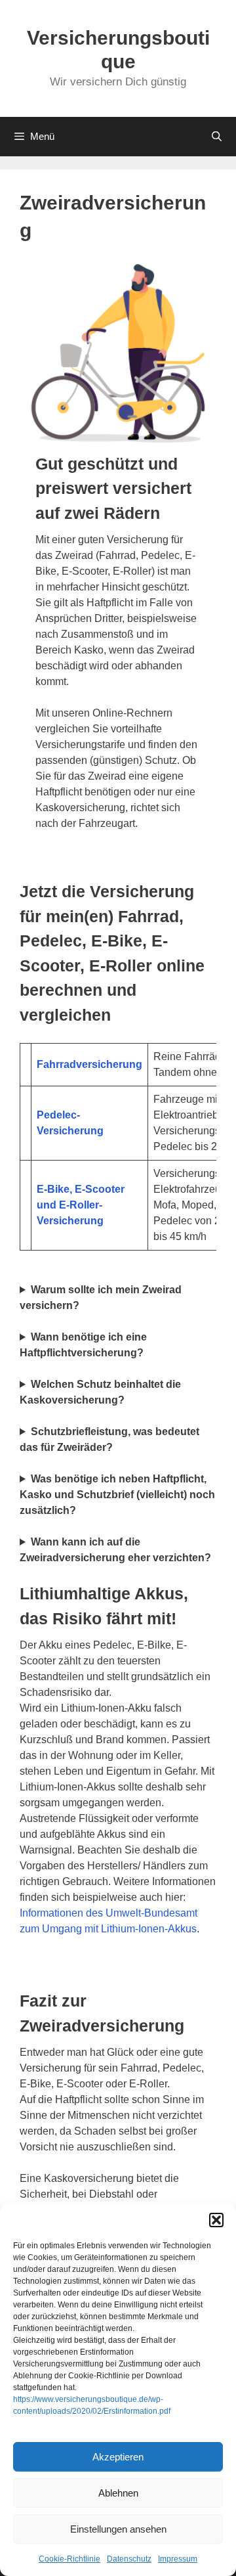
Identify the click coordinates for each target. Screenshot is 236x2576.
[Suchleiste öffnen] (217, 137)
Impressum (178, 2559)
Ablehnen (118, 2493)
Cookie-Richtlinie (69, 2559)
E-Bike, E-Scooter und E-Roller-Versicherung (81, 1205)
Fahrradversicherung (89, 1064)
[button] (216, 2220)
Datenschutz (129, 2559)
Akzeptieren (118, 2457)
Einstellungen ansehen (118, 2529)
